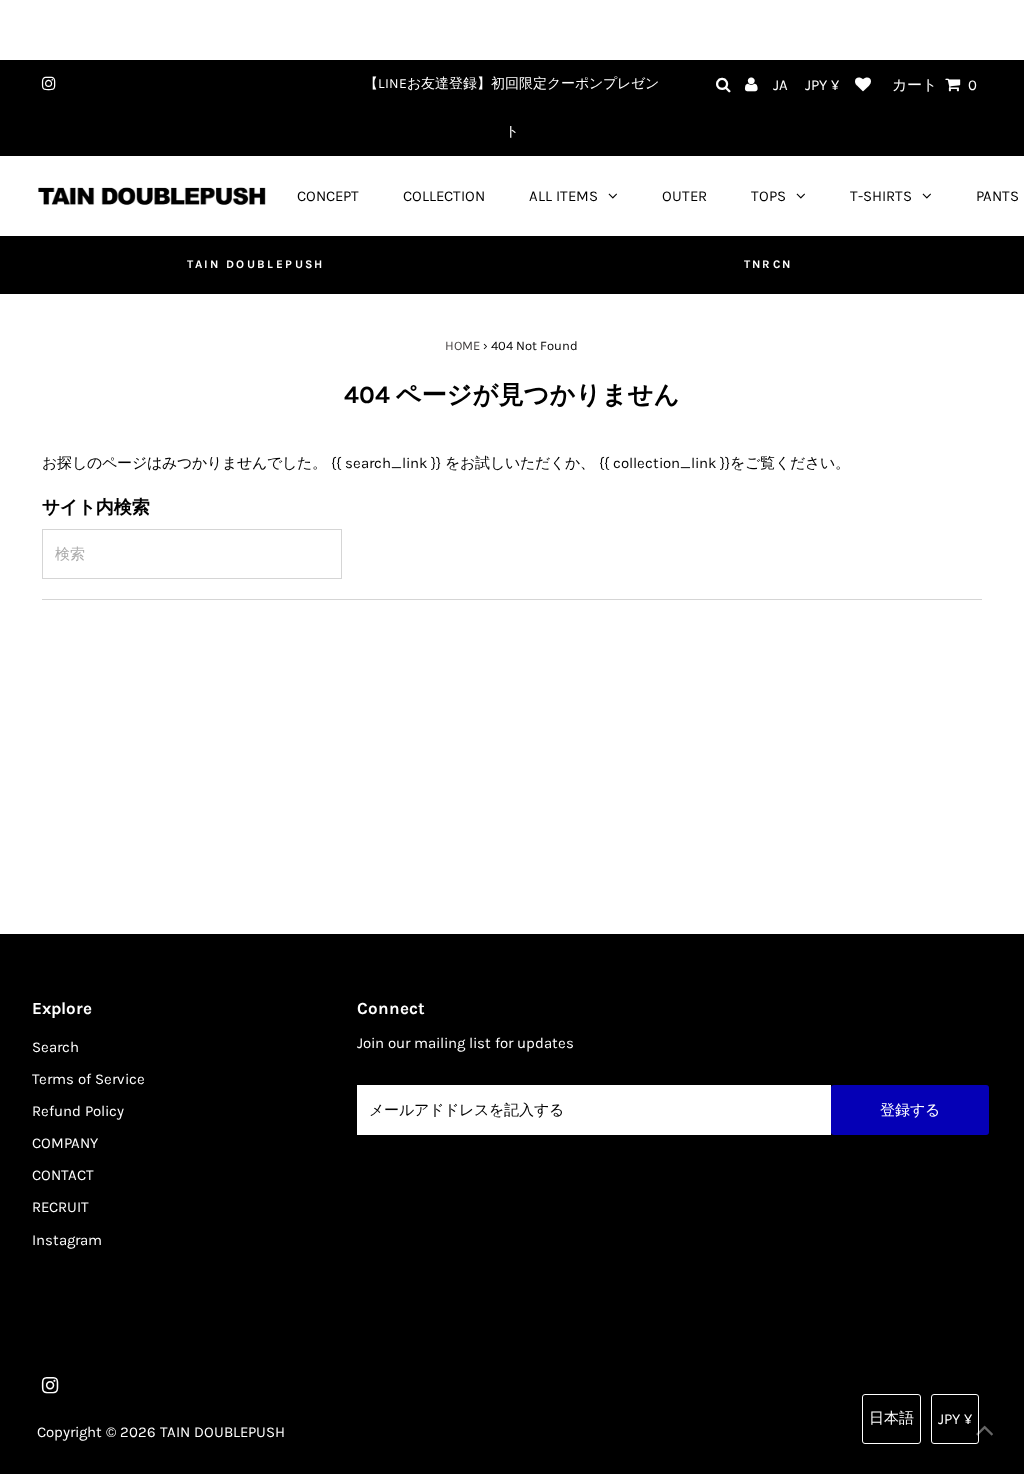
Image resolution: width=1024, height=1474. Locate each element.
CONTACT (63, 1175)
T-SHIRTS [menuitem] (881, 196)
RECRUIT (60, 1207)
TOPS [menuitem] (768, 196)
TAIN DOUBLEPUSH (255, 264)
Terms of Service (88, 1079)
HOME (462, 345)
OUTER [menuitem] (684, 196)
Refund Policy (78, 1111)
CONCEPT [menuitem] (328, 196)
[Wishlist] (863, 85)
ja (780, 85)
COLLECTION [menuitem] (444, 196)
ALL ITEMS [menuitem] (563, 196)
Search (55, 1047)
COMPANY (65, 1143)
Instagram (67, 1240)
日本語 (891, 1418)
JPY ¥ (822, 85)
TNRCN (768, 264)
